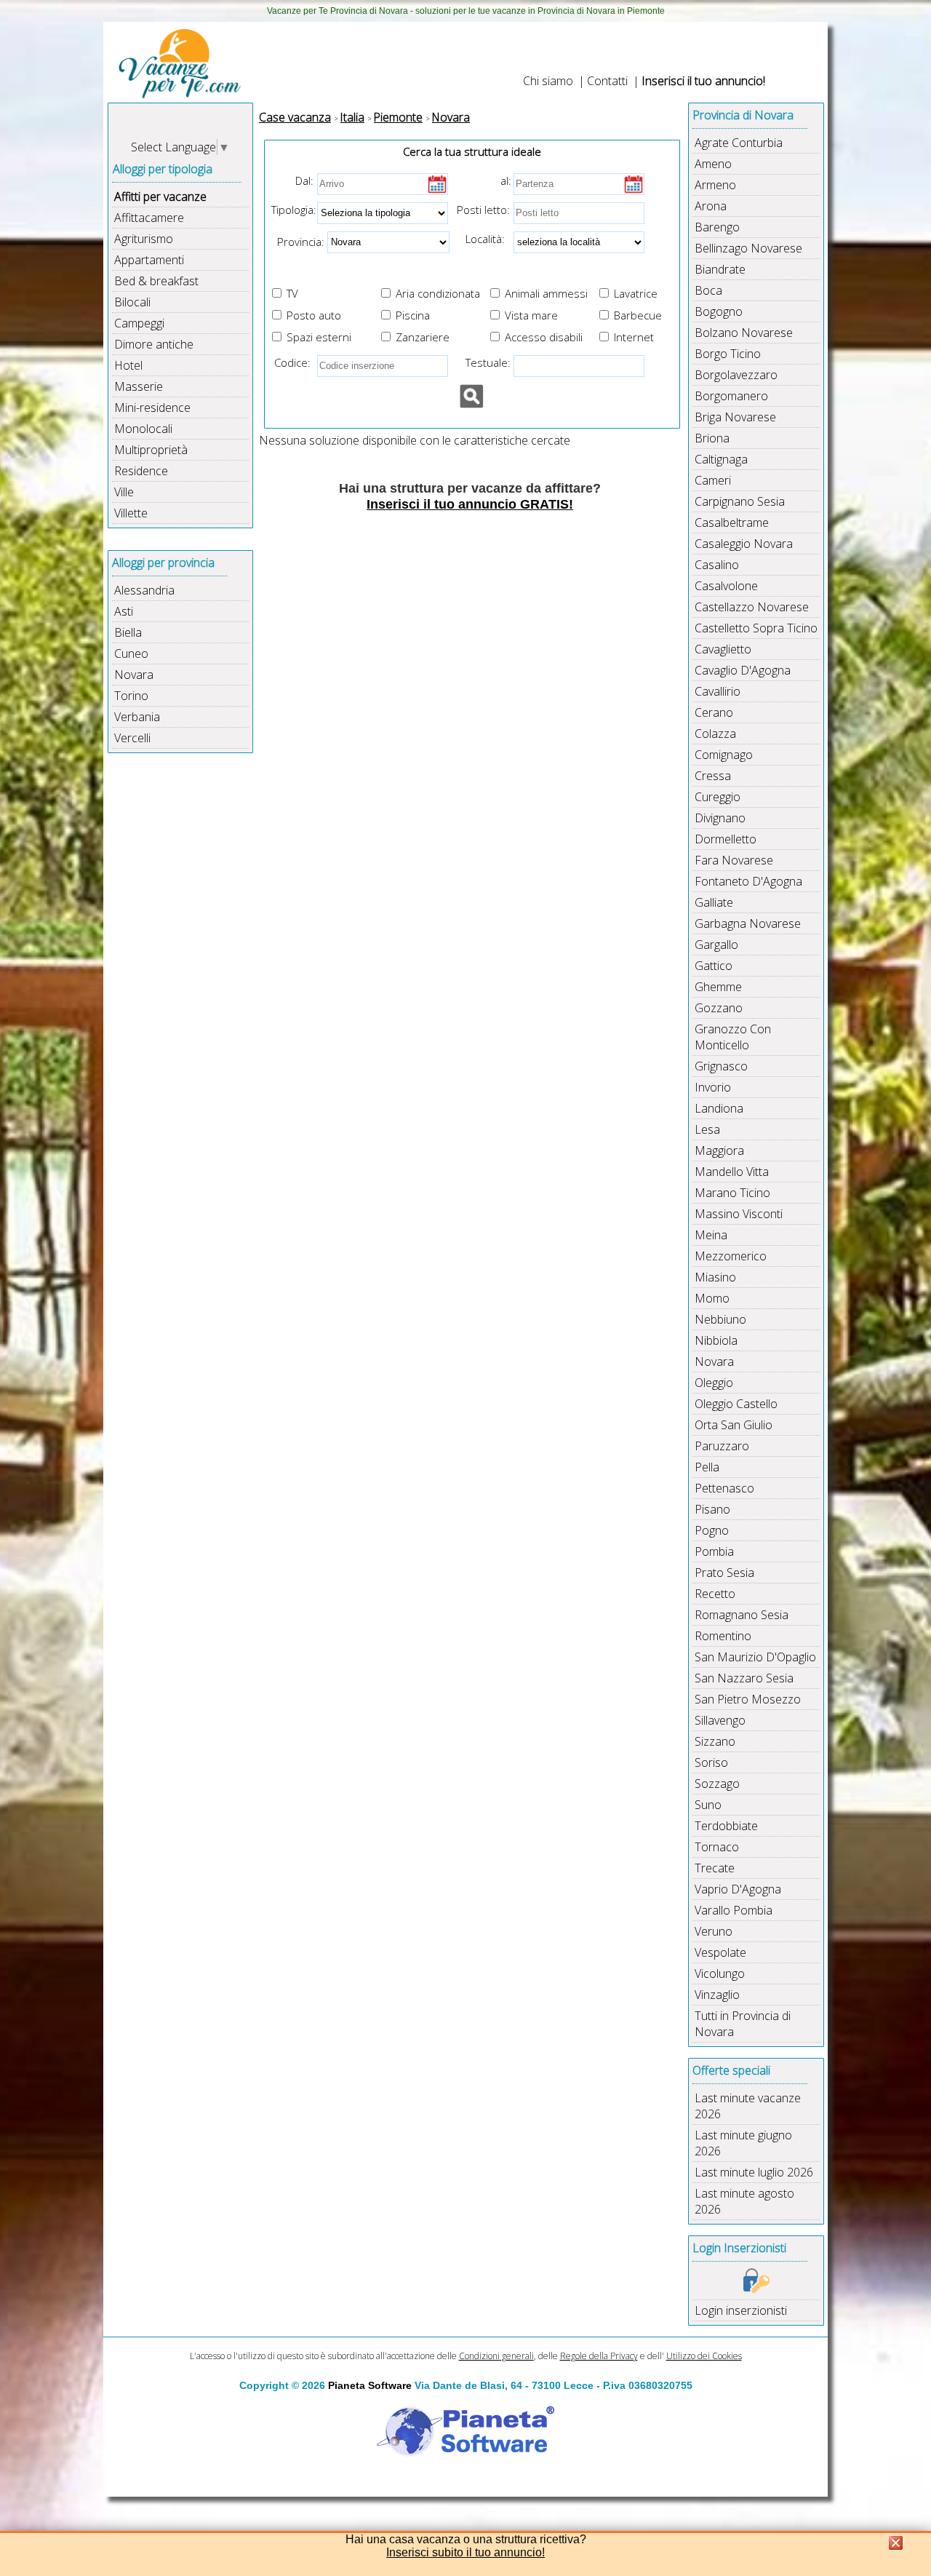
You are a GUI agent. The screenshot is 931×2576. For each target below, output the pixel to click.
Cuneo (131, 653)
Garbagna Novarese (748, 923)
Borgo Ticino (728, 354)
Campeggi (139, 323)
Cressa (713, 776)
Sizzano (715, 1741)
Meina (711, 1235)
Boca (708, 290)
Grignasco (721, 1066)
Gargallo (716, 945)
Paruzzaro (722, 1446)
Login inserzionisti (741, 2310)
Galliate (714, 902)
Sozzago (717, 1784)
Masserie (139, 386)
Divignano (720, 818)
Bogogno (719, 311)
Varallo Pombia (734, 1910)
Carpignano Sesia (740, 501)
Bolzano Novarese (744, 333)
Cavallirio (718, 691)
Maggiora (719, 1150)
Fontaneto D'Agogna (748, 881)
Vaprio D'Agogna (738, 1889)
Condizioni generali (496, 2356)
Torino (131, 696)
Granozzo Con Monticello (733, 1037)
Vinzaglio (717, 1995)
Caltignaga (721, 459)
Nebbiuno (720, 1319)
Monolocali (143, 429)
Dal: (304, 180)
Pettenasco (724, 1488)
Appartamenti (149, 260)
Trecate (715, 1868)
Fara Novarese (734, 860)
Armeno (715, 185)
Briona (712, 438)
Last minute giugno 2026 (743, 2143)
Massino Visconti (739, 1214)
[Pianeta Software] (465, 2457)
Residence (141, 471)
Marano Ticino (732, 1193)
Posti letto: (483, 210)
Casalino (717, 565)
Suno (708, 1805)
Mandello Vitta (732, 1172)
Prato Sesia (724, 1573)
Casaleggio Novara (744, 544)
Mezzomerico (731, 1256)
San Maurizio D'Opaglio (755, 1657)
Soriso (711, 1762)
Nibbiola (716, 1340)
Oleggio (714, 1383)
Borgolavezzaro (736, 375)
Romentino (723, 1636)
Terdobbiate (726, 1826)
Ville (124, 492)
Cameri (713, 480)
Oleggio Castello (736, 1404)
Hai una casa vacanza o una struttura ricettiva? (466, 2539)
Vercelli (132, 738)
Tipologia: (292, 210)
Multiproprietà (151, 450)
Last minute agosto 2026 (744, 2201)
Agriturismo (144, 239)
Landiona (719, 1108)
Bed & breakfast (156, 281)
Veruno (714, 1931)
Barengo (717, 227)
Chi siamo (548, 81)
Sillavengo (720, 1720)
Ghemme (718, 987)
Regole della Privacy (599, 2356)
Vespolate (720, 1952)
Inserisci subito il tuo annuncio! (465, 2552)
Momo (712, 1298)
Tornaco (717, 1847)
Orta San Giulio (734, 1425)
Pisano (712, 1509)
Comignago (724, 755)
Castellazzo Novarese (752, 607)
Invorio (713, 1087)
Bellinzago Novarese (748, 248)
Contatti (607, 81)
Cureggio (718, 797)
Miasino (715, 1277)
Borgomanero (731, 396)
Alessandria (144, 590)
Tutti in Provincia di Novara (743, 2024)
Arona (711, 206)
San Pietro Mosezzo (748, 1699)
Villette (131, 513)
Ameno (713, 164)
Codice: (289, 362)
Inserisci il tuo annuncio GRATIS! (470, 504)
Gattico (714, 966)
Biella (128, 632)
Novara (134, 675)
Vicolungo (720, 1973)
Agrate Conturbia (739, 143)
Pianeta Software (370, 2385)
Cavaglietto (723, 649)
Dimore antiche (154, 344)
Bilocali (132, 302)
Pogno (712, 1530)
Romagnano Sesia (742, 1615)
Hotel (128, 365)
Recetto (715, 1594)
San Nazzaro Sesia (744, 1678)
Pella (707, 1467)
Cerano (714, 712)
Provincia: (296, 241)
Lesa (707, 1129)
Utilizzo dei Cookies (704, 2356)
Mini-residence (152, 408)
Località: (481, 239)
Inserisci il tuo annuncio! (703, 81)
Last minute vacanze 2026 (748, 2106)
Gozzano (719, 1008)
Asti (124, 611)
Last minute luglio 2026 (754, 2172)
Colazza (715, 734)
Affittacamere (149, 218)
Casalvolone (726, 586)
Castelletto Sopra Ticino (756, 628)
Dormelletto (726, 839)
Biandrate (720, 269)
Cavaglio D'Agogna (743, 670)
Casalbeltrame (732, 522)
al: (506, 180)
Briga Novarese (735, 417)
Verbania (137, 717)
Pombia (714, 1551)
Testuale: (484, 362)
